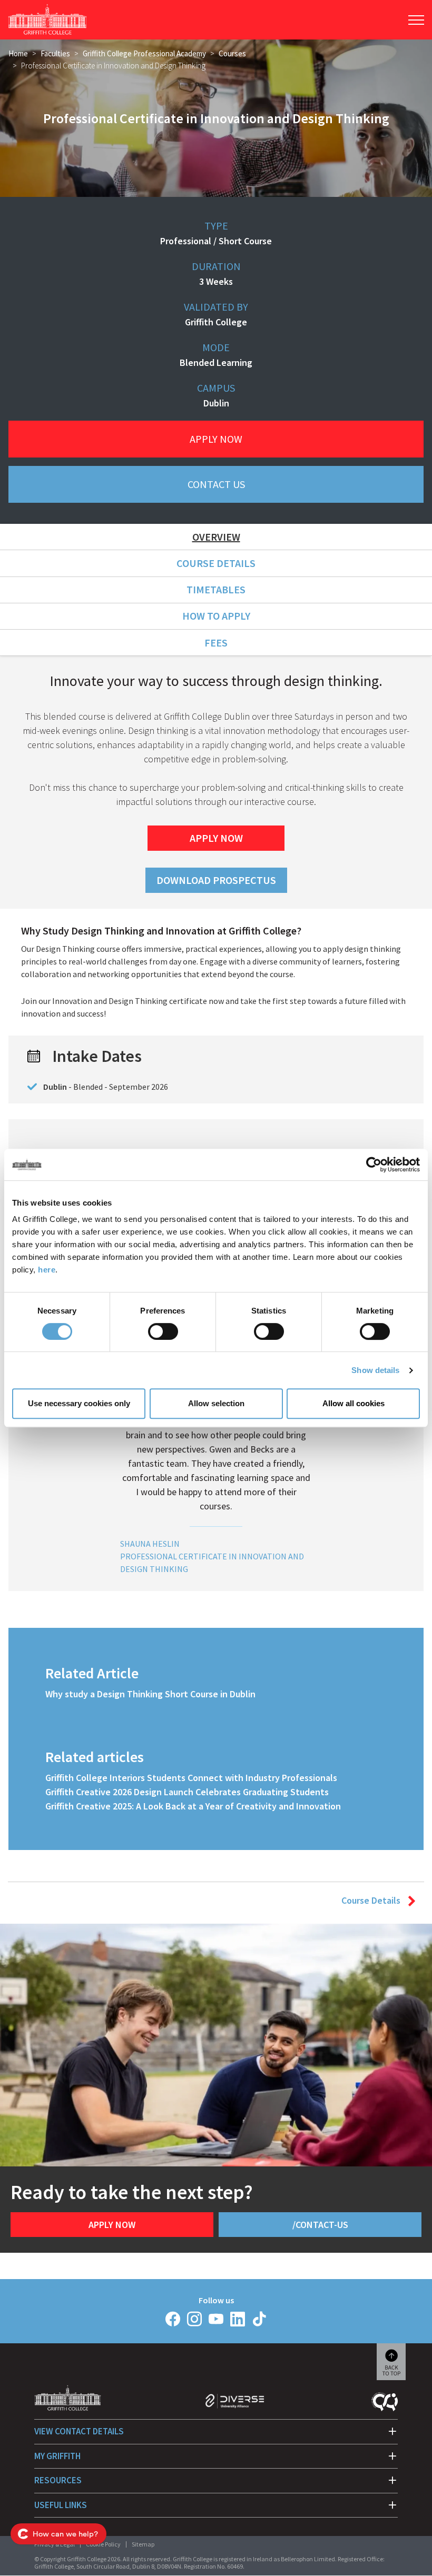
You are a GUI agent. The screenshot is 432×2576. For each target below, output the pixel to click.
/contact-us (320, 2225)
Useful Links (61, 2505)
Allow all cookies (354, 1403)
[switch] (163, 1331)
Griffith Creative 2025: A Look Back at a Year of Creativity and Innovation (193, 1806)
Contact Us (216, 484)
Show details (375, 1370)
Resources (58, 2480)
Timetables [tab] (216, 589)
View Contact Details (79, 2431)
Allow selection (216, 1403)
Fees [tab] (216, 643)
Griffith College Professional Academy (144, 53)
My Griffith (57, 2456)
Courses (232, 53)
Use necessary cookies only (79, 1403)
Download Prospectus (216, 880)
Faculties (55, 53)
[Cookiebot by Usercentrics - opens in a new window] (374, 1165)
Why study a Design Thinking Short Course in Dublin (150, 1694)
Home (18, 53)
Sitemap (143, 2544)
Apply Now (216, 439)
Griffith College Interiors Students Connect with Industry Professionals (191, 1778)
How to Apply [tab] (216, 616)
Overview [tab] (216, 537)
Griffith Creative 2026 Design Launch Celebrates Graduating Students (187, 1792)
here (47, 1270)
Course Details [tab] (216, 563)
